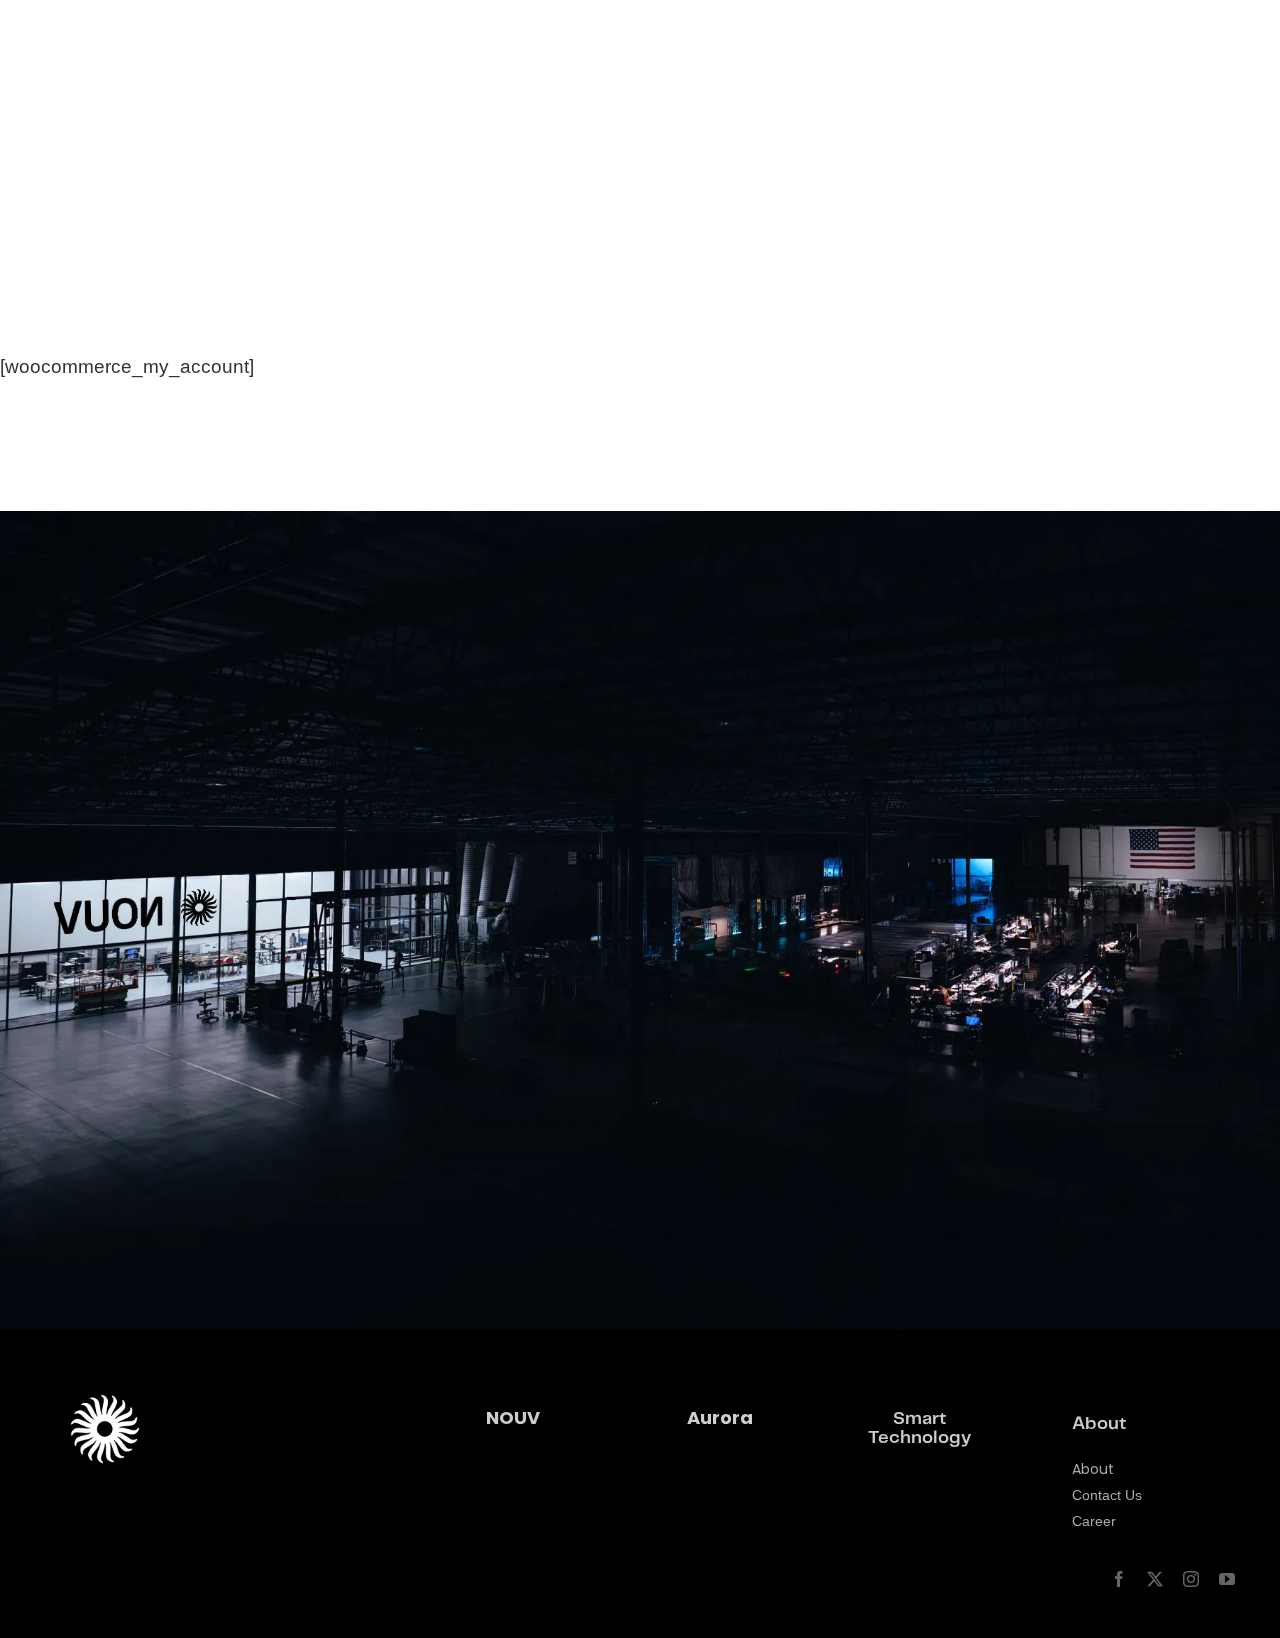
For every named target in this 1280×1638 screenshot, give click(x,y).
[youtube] (1227, 1579)
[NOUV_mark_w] (91, 29)
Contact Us (1107, 1495)
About (1093, 1469)
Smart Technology (919, 1428)
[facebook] (1119, 1579)
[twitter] (1155, 1579)
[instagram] (1191, 1579)
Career (1094, 1521)
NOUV (513, 1417)
